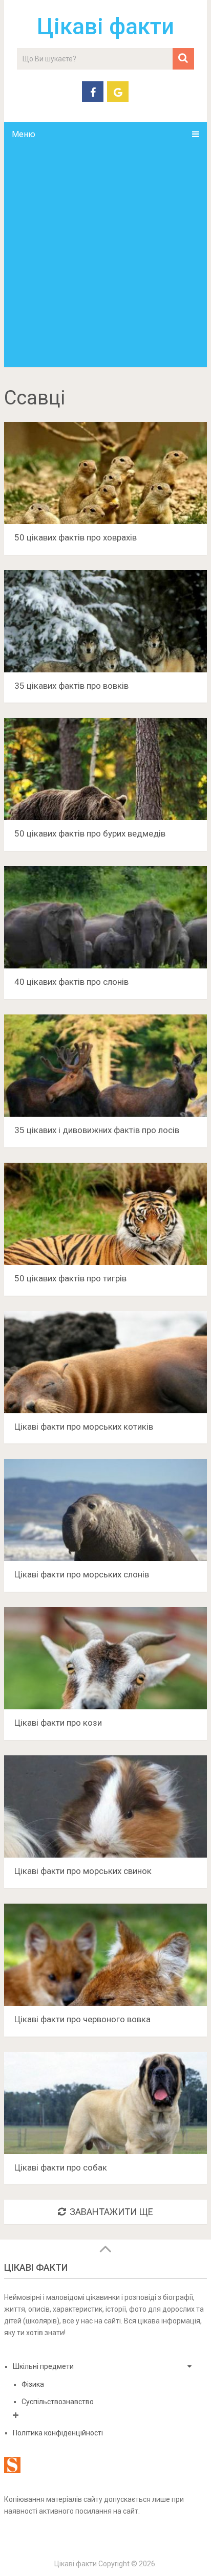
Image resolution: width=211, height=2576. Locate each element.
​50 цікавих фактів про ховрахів (76, 537)
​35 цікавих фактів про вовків (71, 686)
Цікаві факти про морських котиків (84, 1427)
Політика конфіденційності (58, 2433)
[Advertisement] (105, 257)
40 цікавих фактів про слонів (71, 982)
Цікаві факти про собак (61, 2167)
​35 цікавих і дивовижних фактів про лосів (97, 1130)
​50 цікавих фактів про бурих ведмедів (90, 833)
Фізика (33, 2384)
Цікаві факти (105, 27)
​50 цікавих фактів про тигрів (70, 1278)
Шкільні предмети (43, 2366)
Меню (24, 134)
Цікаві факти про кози (58, 1723)
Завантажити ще (111, 2212)
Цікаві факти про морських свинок (83, 1871)
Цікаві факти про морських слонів (82, 1574)
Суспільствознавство (58, 2402)
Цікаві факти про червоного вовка (82, 2019)
